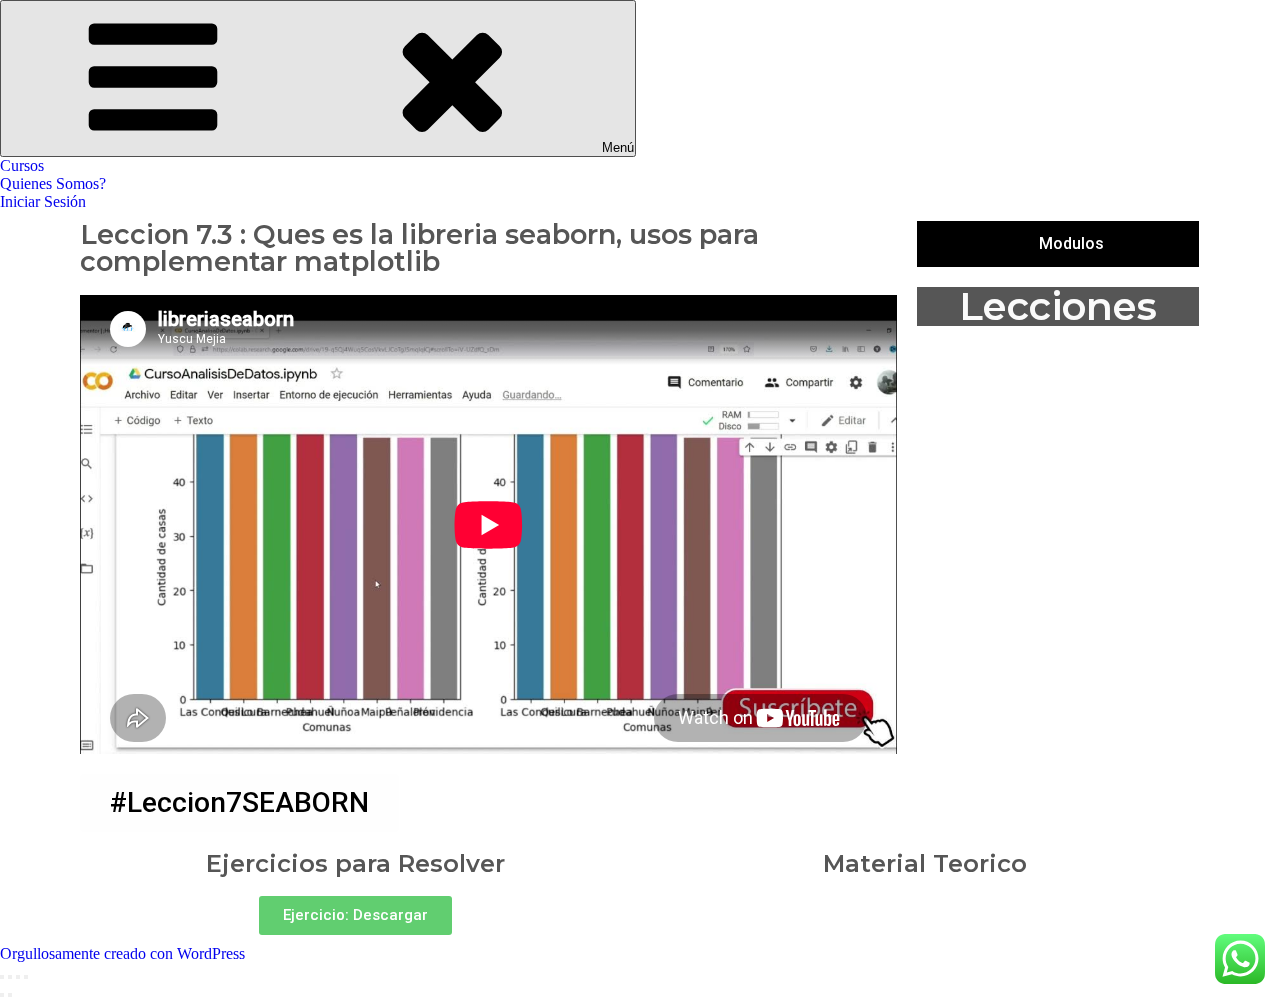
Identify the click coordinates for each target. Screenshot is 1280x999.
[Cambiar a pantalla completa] (18, 977)
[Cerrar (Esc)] (2, 977)
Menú (618, 147)
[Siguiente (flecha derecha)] (10, 995)
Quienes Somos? (53, 183)
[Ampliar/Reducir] (26, 977)
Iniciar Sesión (43, 201)
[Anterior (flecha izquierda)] (2, 995)
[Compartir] (10, 977)
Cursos (22, 165)
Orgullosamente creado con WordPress (122, 953)
